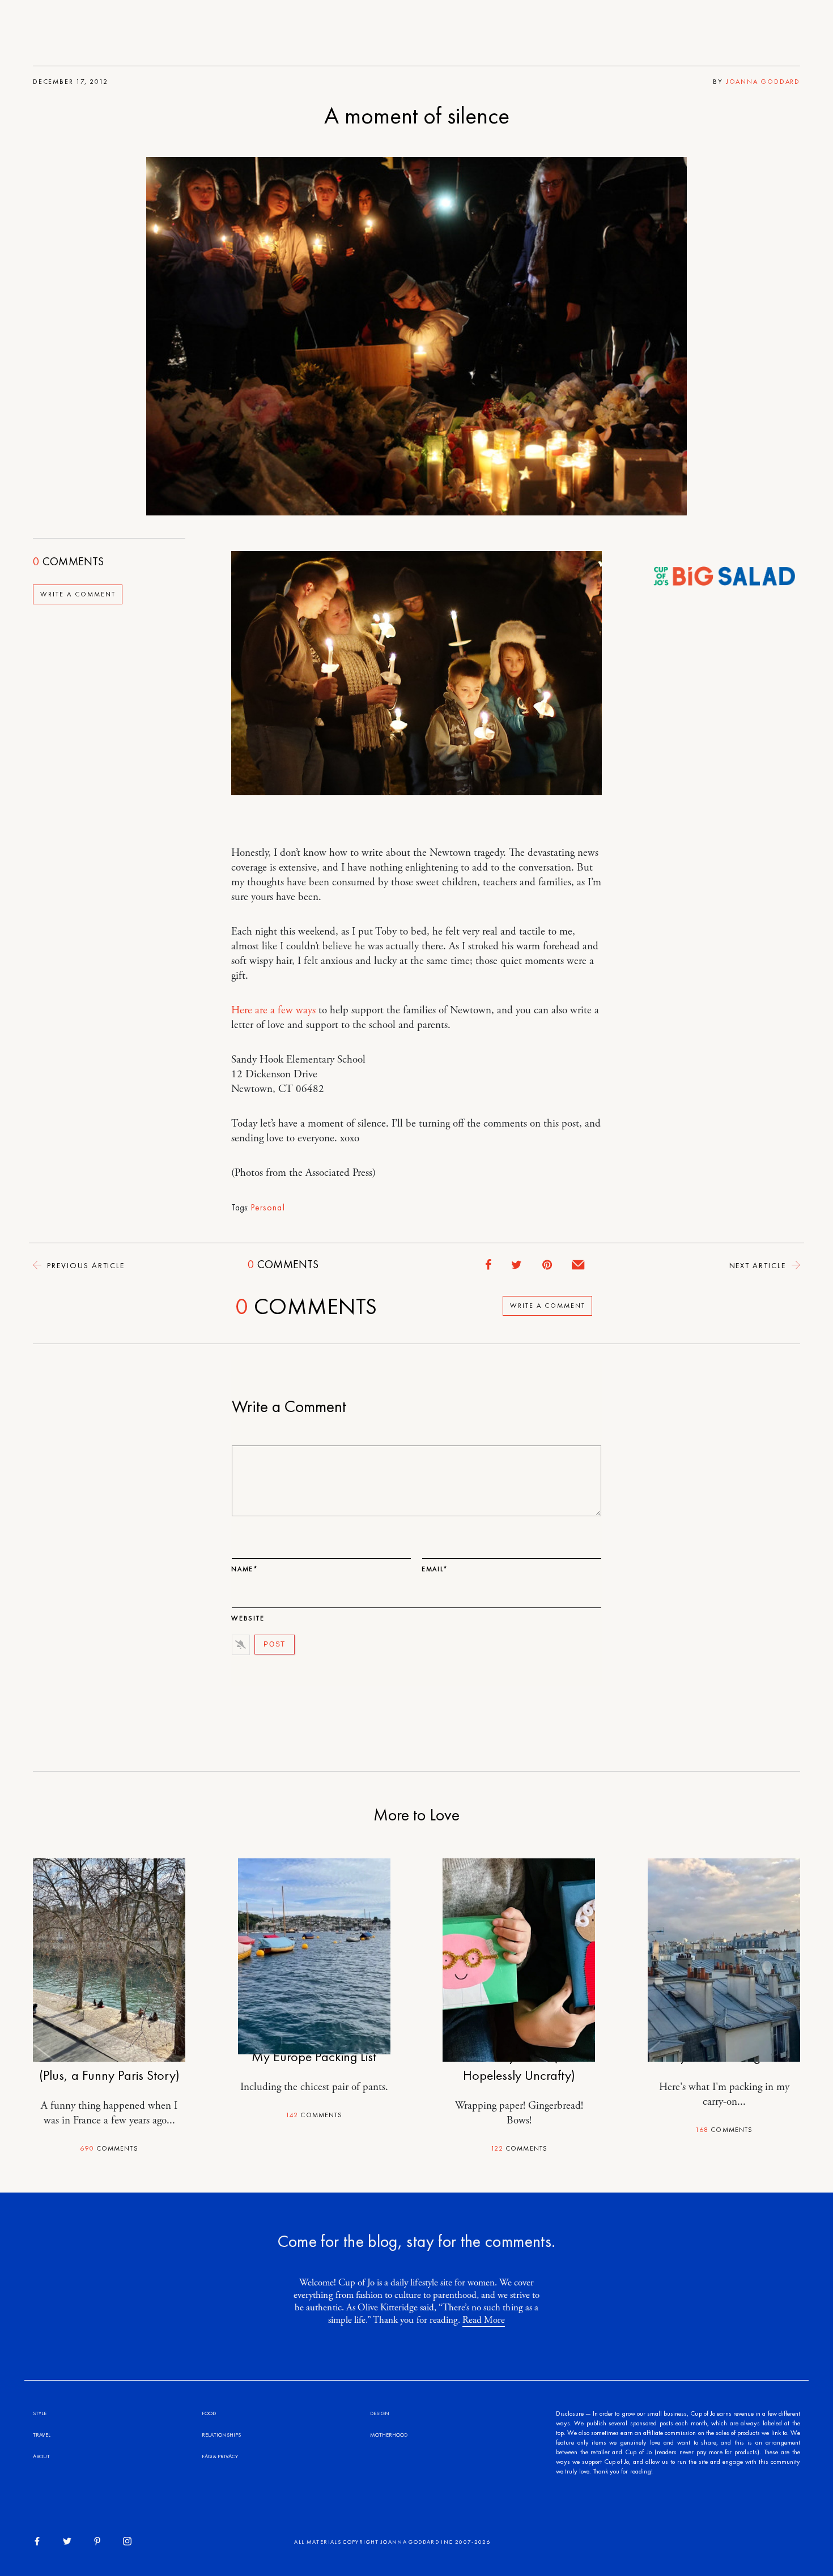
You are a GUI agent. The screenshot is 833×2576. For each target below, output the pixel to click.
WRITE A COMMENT (78, 594)
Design (380, 2413)
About (41, 2456)
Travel (42, 2435)
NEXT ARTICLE (759, 1265)
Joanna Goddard (763, 82)
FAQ (207, 2456)
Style (40, 2413)
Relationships (221, 2435)
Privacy (228, 2456)
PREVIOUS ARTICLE (84, 1265)
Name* (245, 1569)
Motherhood (389, 2435)
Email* (435, 1569)
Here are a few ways (273, 1010)
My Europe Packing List (314, 2056)
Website (248, 1618)
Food (209, 2413)
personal (268, 1208)
